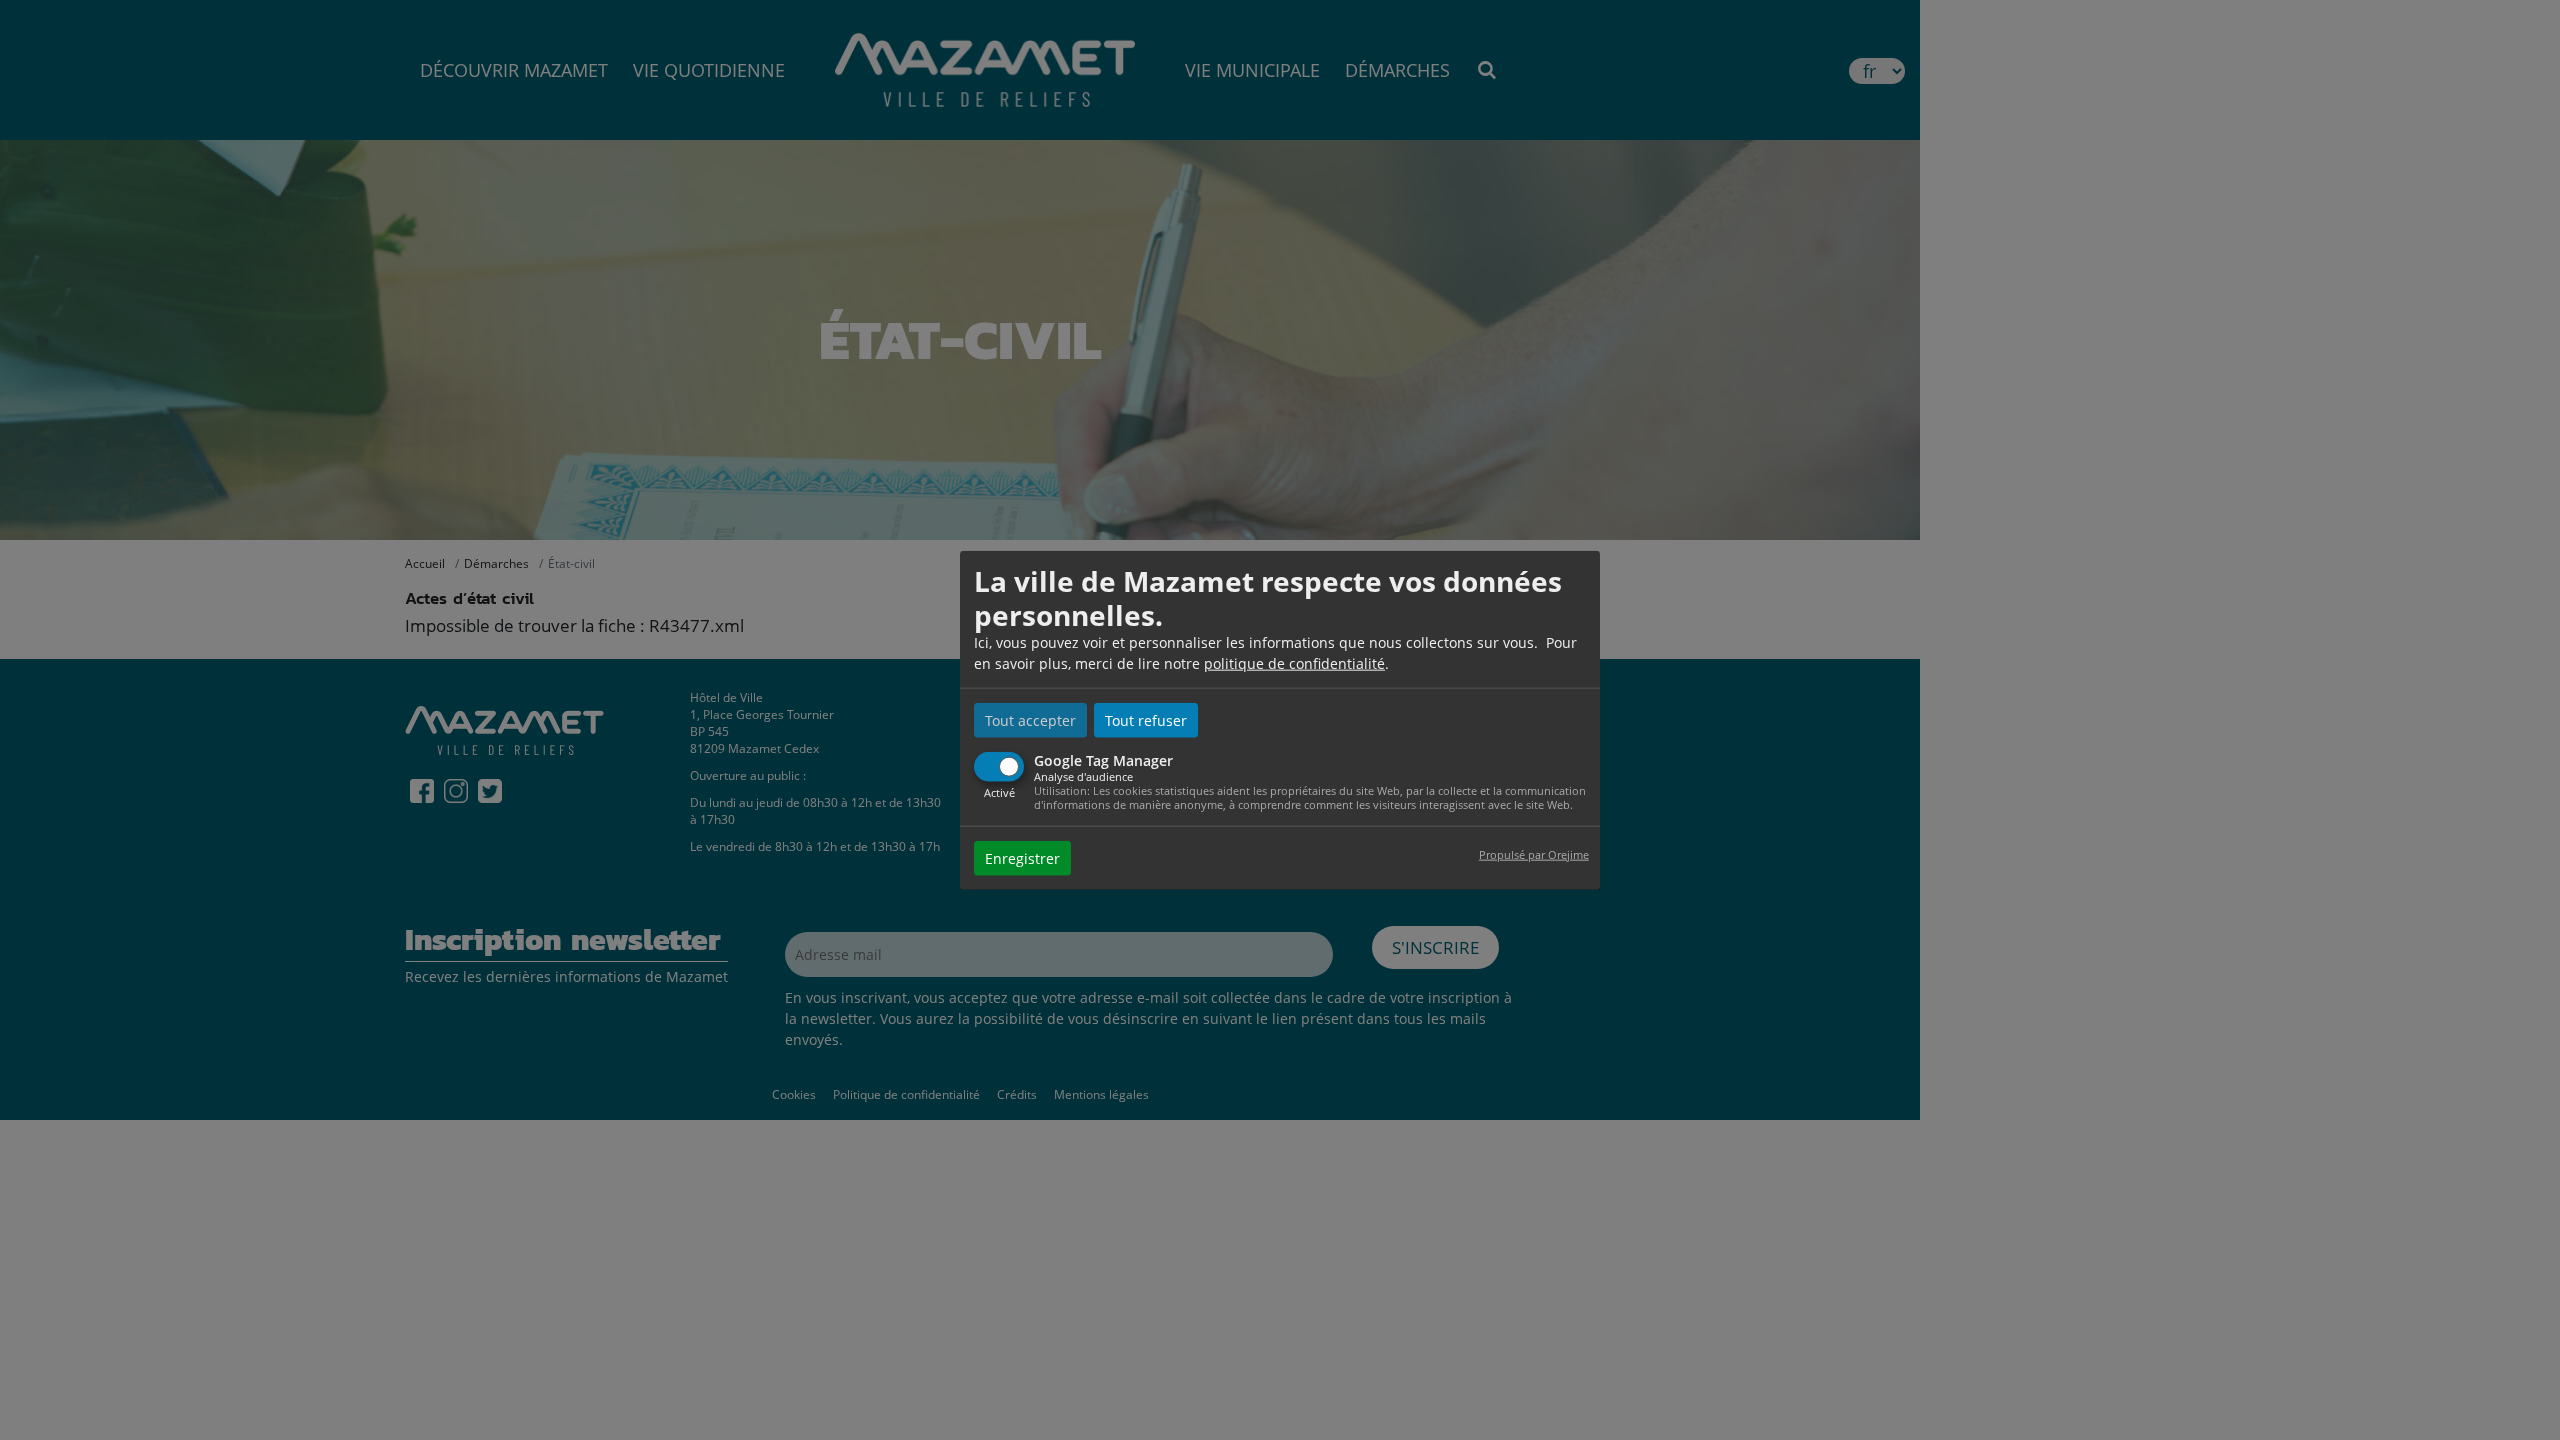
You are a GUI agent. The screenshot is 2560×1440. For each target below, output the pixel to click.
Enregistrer (1022, 857)
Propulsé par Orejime (1534, 853)
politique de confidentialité (1294, 663)
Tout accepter (1030, 720)
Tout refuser (1146, 720)
